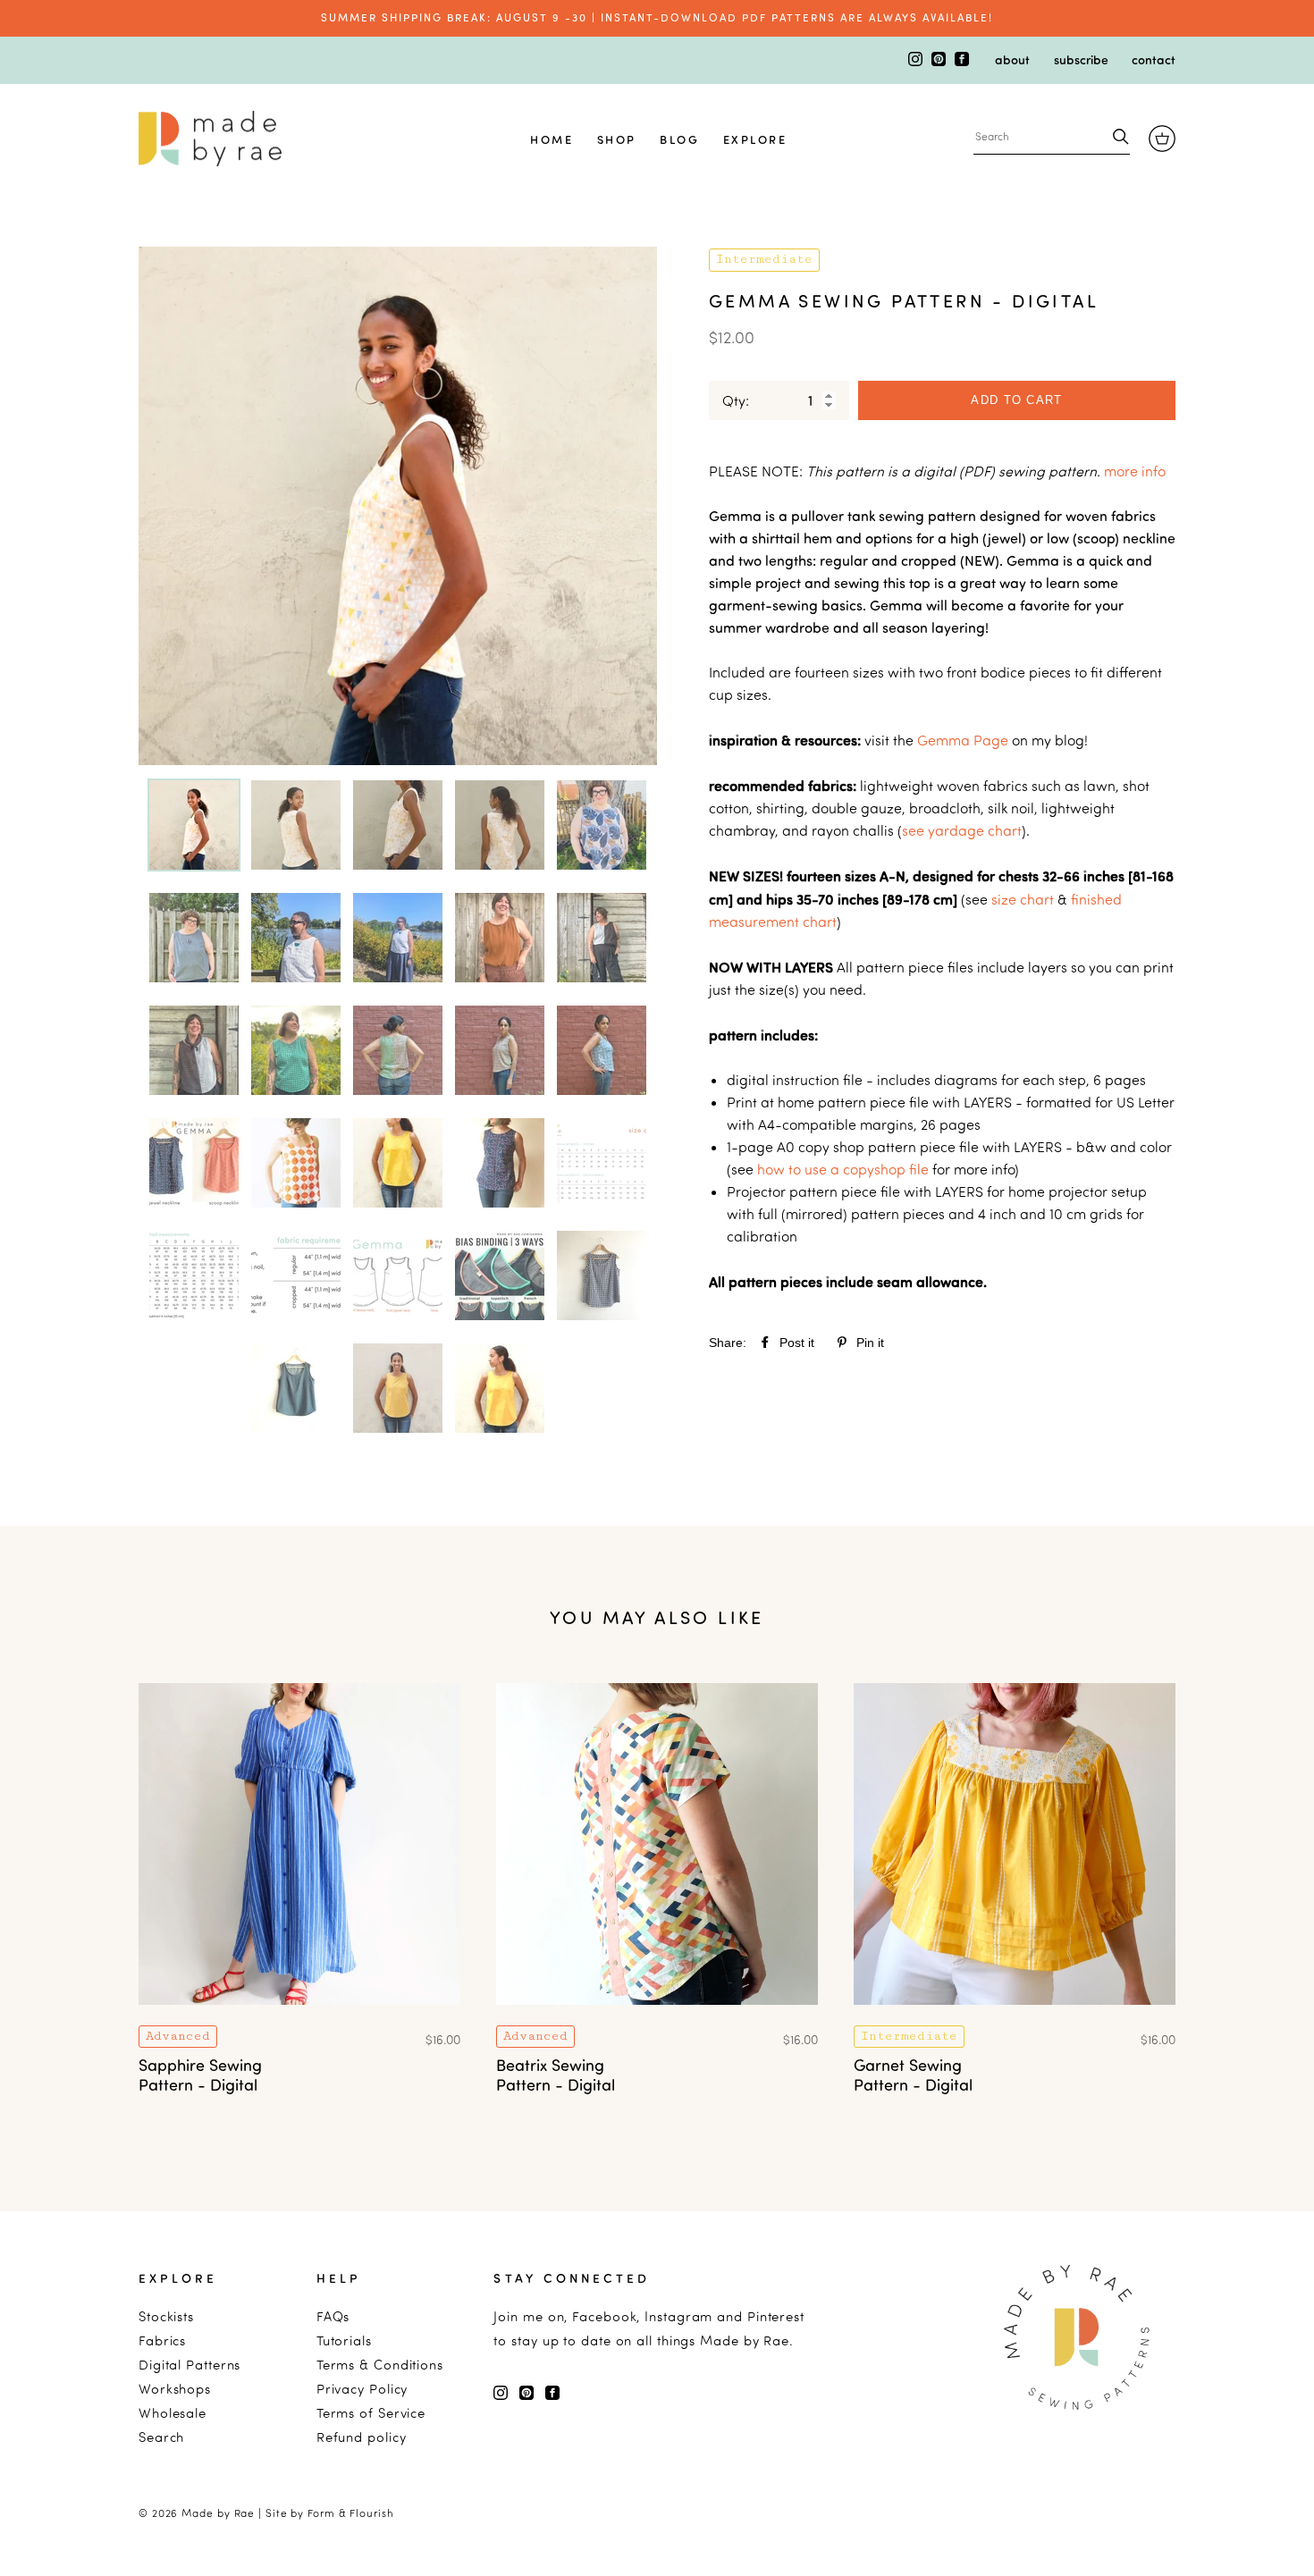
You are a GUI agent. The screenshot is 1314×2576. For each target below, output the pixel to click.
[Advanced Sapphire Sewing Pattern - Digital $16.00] (299, 2016)
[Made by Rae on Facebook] (962, 61)
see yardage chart (962, 830)
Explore (755, 139)
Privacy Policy (362, 2389)
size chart (1023, 899)
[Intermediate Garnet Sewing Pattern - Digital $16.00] (1015, 2016)
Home (552, 139)
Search (161, 2437)
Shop (617, 139)
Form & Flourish (351, 2513)
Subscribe (1081, 59)
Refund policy (362, 2437)
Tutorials (344, 2340)
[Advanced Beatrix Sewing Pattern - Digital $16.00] (657, 2016)
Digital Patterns (190, 2365)
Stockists (166, 2316)
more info (1135, 471)
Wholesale (173, 2413)
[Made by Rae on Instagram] (917, 61)
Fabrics (162, 2340)
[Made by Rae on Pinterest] (940, 61)
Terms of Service (371, 2413)
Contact (1154, 59)
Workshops (175, 2389)
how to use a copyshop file (843, 1169)
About (1012, 59)
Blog (679, 139)
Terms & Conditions (380, 2365)
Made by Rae (218, 2513)
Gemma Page (963, 740)
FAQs (333, 2316)
